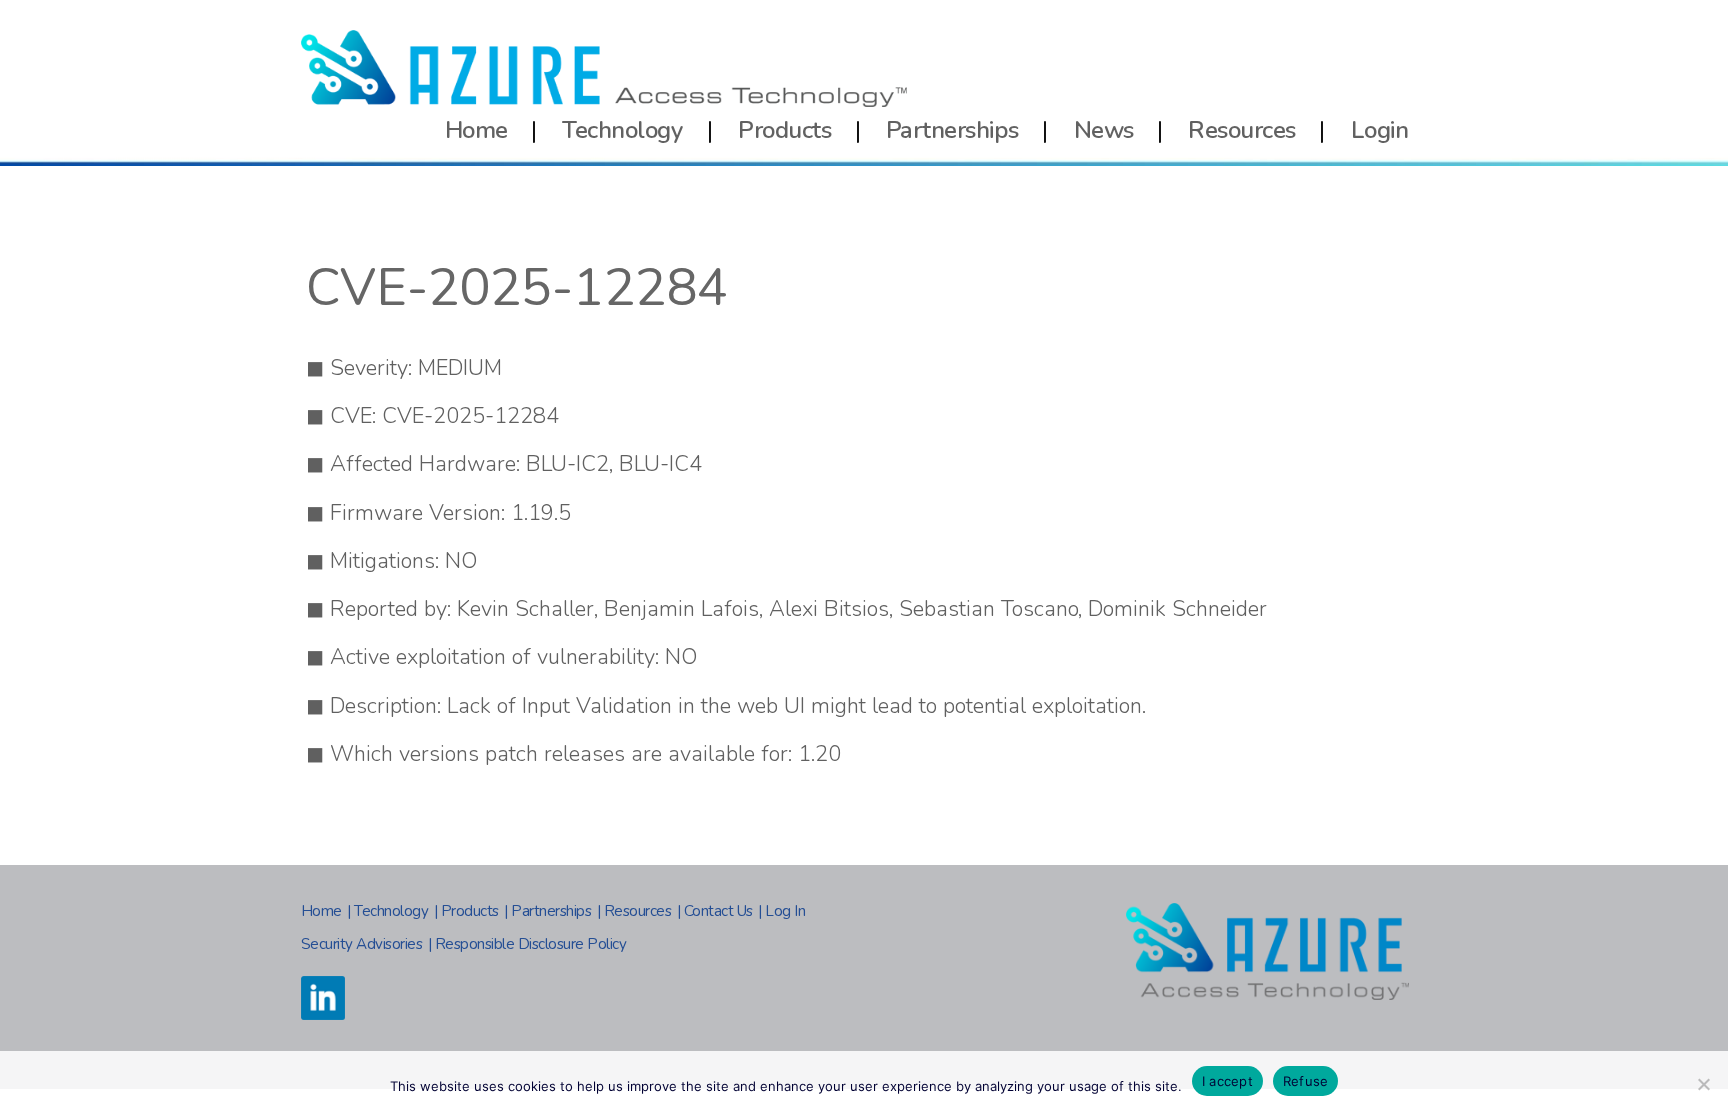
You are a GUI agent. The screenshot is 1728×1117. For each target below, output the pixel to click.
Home (476, 130)
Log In (785, 911)
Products (784, 130)
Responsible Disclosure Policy (531, 944)
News (1104, 130)
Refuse (1306, 1081)
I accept (1227, 1081)
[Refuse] (1703, 1084)
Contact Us (718, 911)
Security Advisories (362, 944)
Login (1380, 130)
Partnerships (952, 130)
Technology (622, 130)
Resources (1242, 130)
